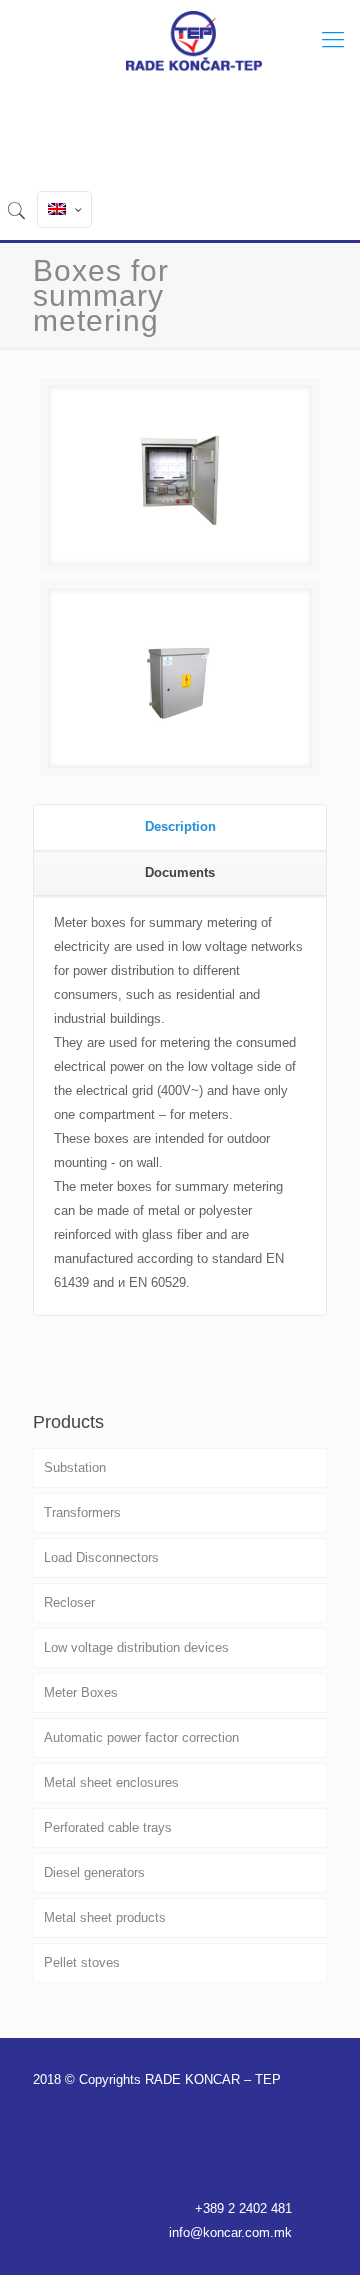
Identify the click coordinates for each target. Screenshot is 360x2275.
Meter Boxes (81, 1692)
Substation (75, 1467)
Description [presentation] (180, 826)
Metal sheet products (105, 1917)
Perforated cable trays (108, 1827)
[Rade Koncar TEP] (194, 40)
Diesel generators (94, 1872)
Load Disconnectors (101, 1557)
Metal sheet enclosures (111, 1782)
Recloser (69, 1602)
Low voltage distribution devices (136, 1647)
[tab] (180, 828)
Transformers (82, 1512)
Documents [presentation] (180, 872)
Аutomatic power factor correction (141, 1737)
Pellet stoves (82, 1962)
